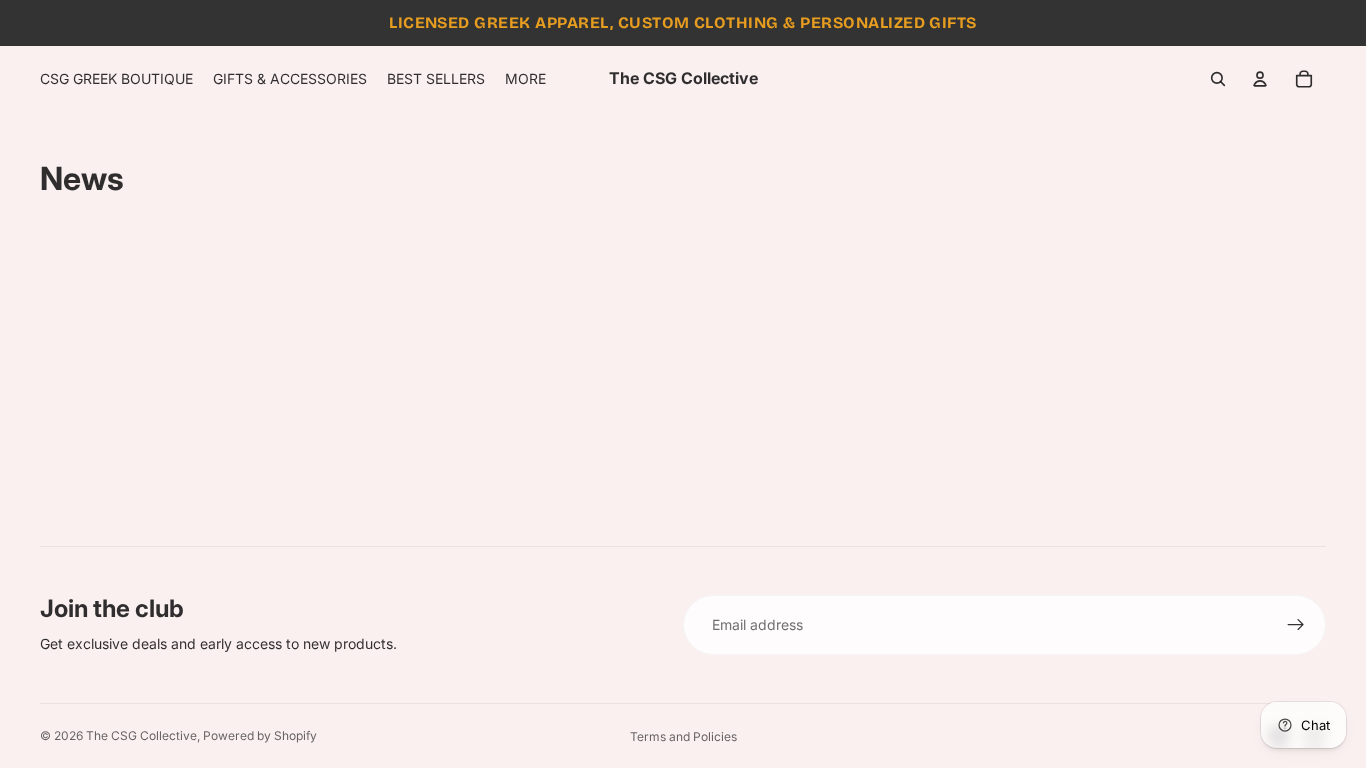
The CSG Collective (141, 735)
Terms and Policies (683, 736)
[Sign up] (1296, 625)
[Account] (1260, 79)
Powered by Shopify (260, 735)
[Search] (1218, 79)
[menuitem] (525, 79)
